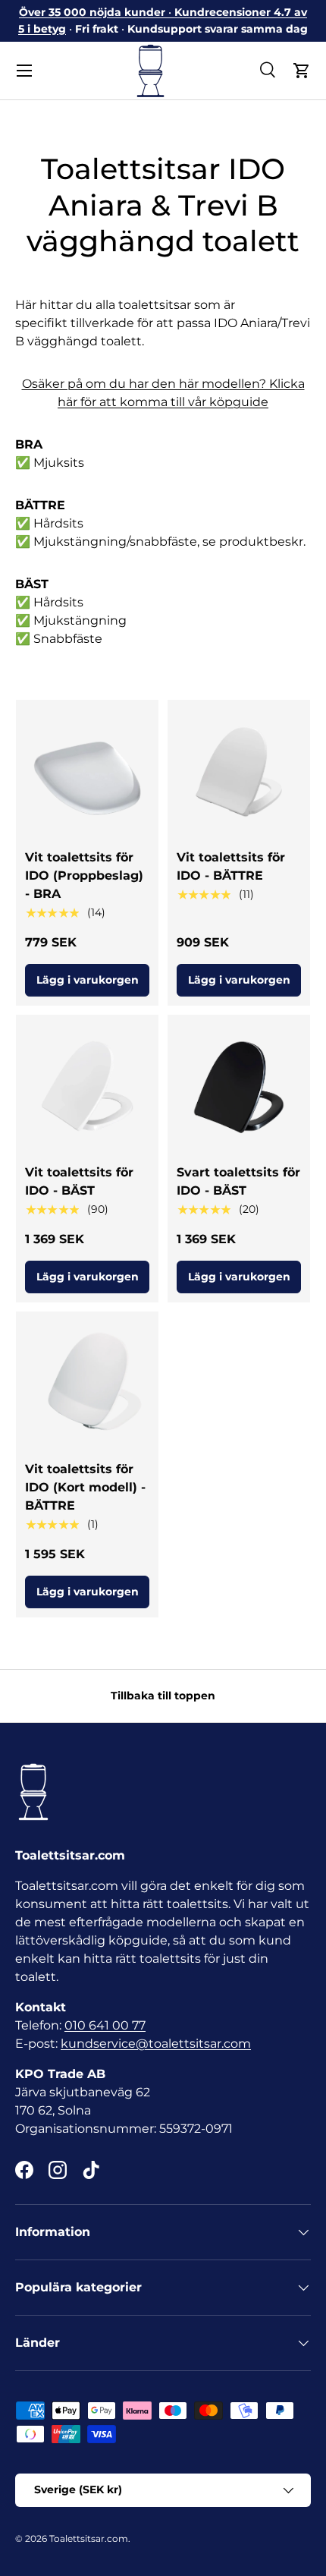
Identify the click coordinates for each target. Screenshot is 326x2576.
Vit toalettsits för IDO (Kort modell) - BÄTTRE (85, 1487)
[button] (302, 71)
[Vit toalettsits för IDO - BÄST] (87, 1086)
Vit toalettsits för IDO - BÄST (79, 1181)
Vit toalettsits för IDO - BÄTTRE (231, 866)
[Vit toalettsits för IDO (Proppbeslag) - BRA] (87, 771)
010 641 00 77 (105, 2025)
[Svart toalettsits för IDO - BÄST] (239, 1086)
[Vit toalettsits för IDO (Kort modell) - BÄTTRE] (87, 1383)
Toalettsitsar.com (89, 2538)
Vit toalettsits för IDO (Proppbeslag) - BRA (84, 875)
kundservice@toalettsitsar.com (156, 2044)
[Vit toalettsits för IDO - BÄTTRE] (239, 771)
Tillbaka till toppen (163, 1696)
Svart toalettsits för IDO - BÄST (238, 1181)
